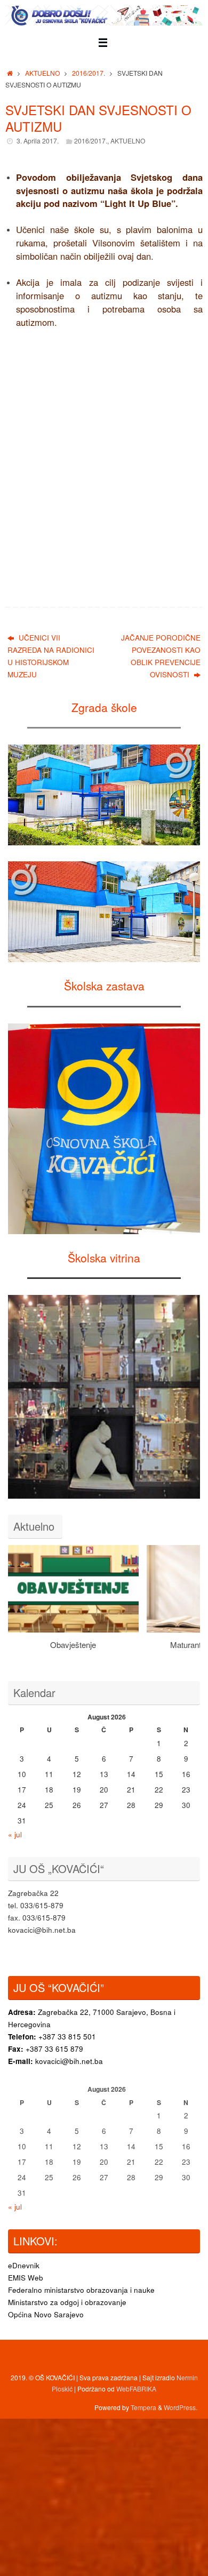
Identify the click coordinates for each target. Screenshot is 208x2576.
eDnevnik (24, 2265)
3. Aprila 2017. (38, 141)
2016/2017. (89, 73)
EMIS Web (26, 2278)
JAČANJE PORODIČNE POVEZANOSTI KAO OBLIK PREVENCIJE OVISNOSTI (161, 656)
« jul (15, 1834)
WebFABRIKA (136, 2389)
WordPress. (181, 2407)
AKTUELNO (42, 73)
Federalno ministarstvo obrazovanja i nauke (81, 2290)
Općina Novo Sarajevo (46, 2314)
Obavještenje (73, 1645)
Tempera (143, 2407)
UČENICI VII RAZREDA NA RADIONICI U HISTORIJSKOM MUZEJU (51, 656)
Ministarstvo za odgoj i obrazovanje (67, 2302)
